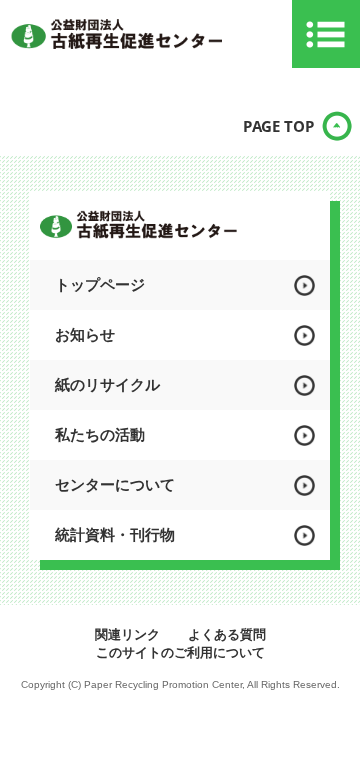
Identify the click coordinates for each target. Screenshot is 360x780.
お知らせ (85, 334)
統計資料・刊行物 (115, 534)
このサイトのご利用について (180, 652)
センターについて (115, 484)
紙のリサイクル (107, 384)
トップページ (100, 284)
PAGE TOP (278, 126)
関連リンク (127, 634)
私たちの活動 (100, 434)
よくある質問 (227, 634)
